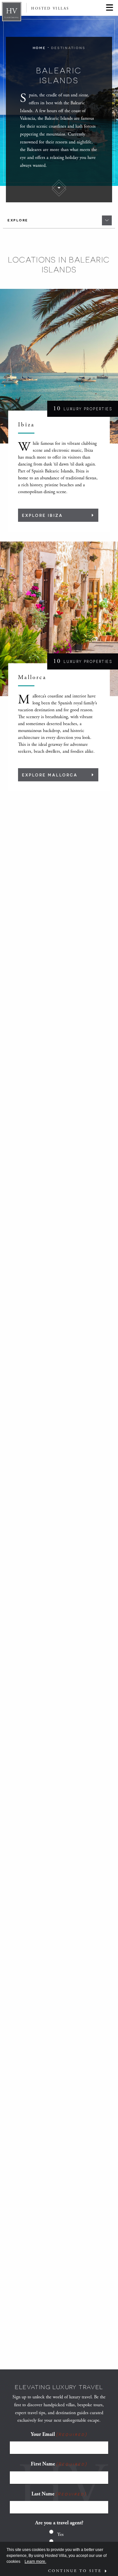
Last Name (59, 2494)
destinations (68, 48)
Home (39, 48)
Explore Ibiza (42, 515)
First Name (59, 2464)
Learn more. (35, 2562)
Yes (60, 2534)
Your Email (59, 2434)
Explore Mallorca (50, 775)
